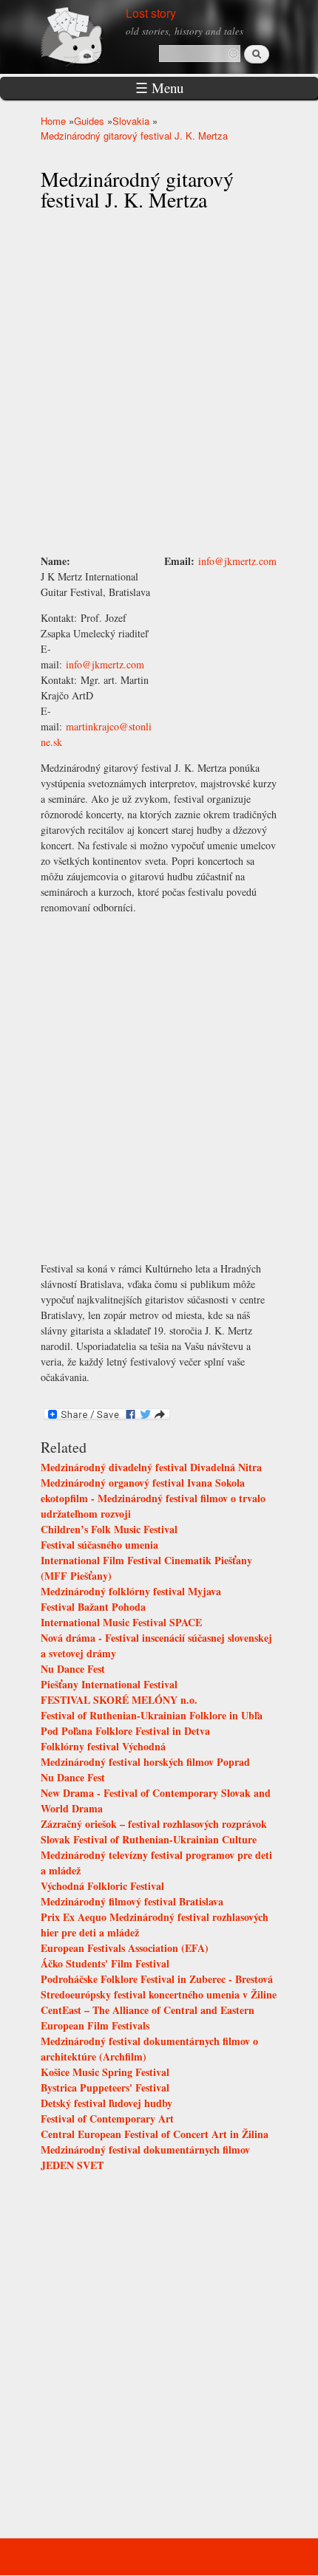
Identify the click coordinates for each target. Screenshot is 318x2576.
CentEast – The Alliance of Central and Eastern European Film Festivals (148, 2018)
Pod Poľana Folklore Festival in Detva (125, 1731)
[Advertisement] (220, 625)
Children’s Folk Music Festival (109, 1529)
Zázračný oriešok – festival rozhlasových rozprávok (154, 1824)
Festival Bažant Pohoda (93, 1607)
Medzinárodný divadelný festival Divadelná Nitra (151, 1467)
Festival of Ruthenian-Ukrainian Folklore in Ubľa (152, 1715)
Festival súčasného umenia (99, 1545)
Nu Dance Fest (73, 1669)
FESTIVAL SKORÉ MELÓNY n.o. (119, 1700)
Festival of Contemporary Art (107, 2118)
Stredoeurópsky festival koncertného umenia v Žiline (159, 1994)
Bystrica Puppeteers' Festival (105, 2087)
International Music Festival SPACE (121, 1622)
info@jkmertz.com (105, 664)
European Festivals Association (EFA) (125, 1948)
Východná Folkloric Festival (102, 1886)
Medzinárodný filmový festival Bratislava (132, 1901)
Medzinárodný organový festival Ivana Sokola (143, 1483)
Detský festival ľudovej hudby (106, 2103)
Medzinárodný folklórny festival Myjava (131, 1591)
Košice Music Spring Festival (105, 2072)
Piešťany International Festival (109, 1684)
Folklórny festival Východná (103, 1746)
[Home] (89, 35)
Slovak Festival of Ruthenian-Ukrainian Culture (149, 1839)
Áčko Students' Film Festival (105, 1963)
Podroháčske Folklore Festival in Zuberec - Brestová (157, 1979)
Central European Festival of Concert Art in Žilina (155, 2134)
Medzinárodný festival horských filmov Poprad (145, 1762)
